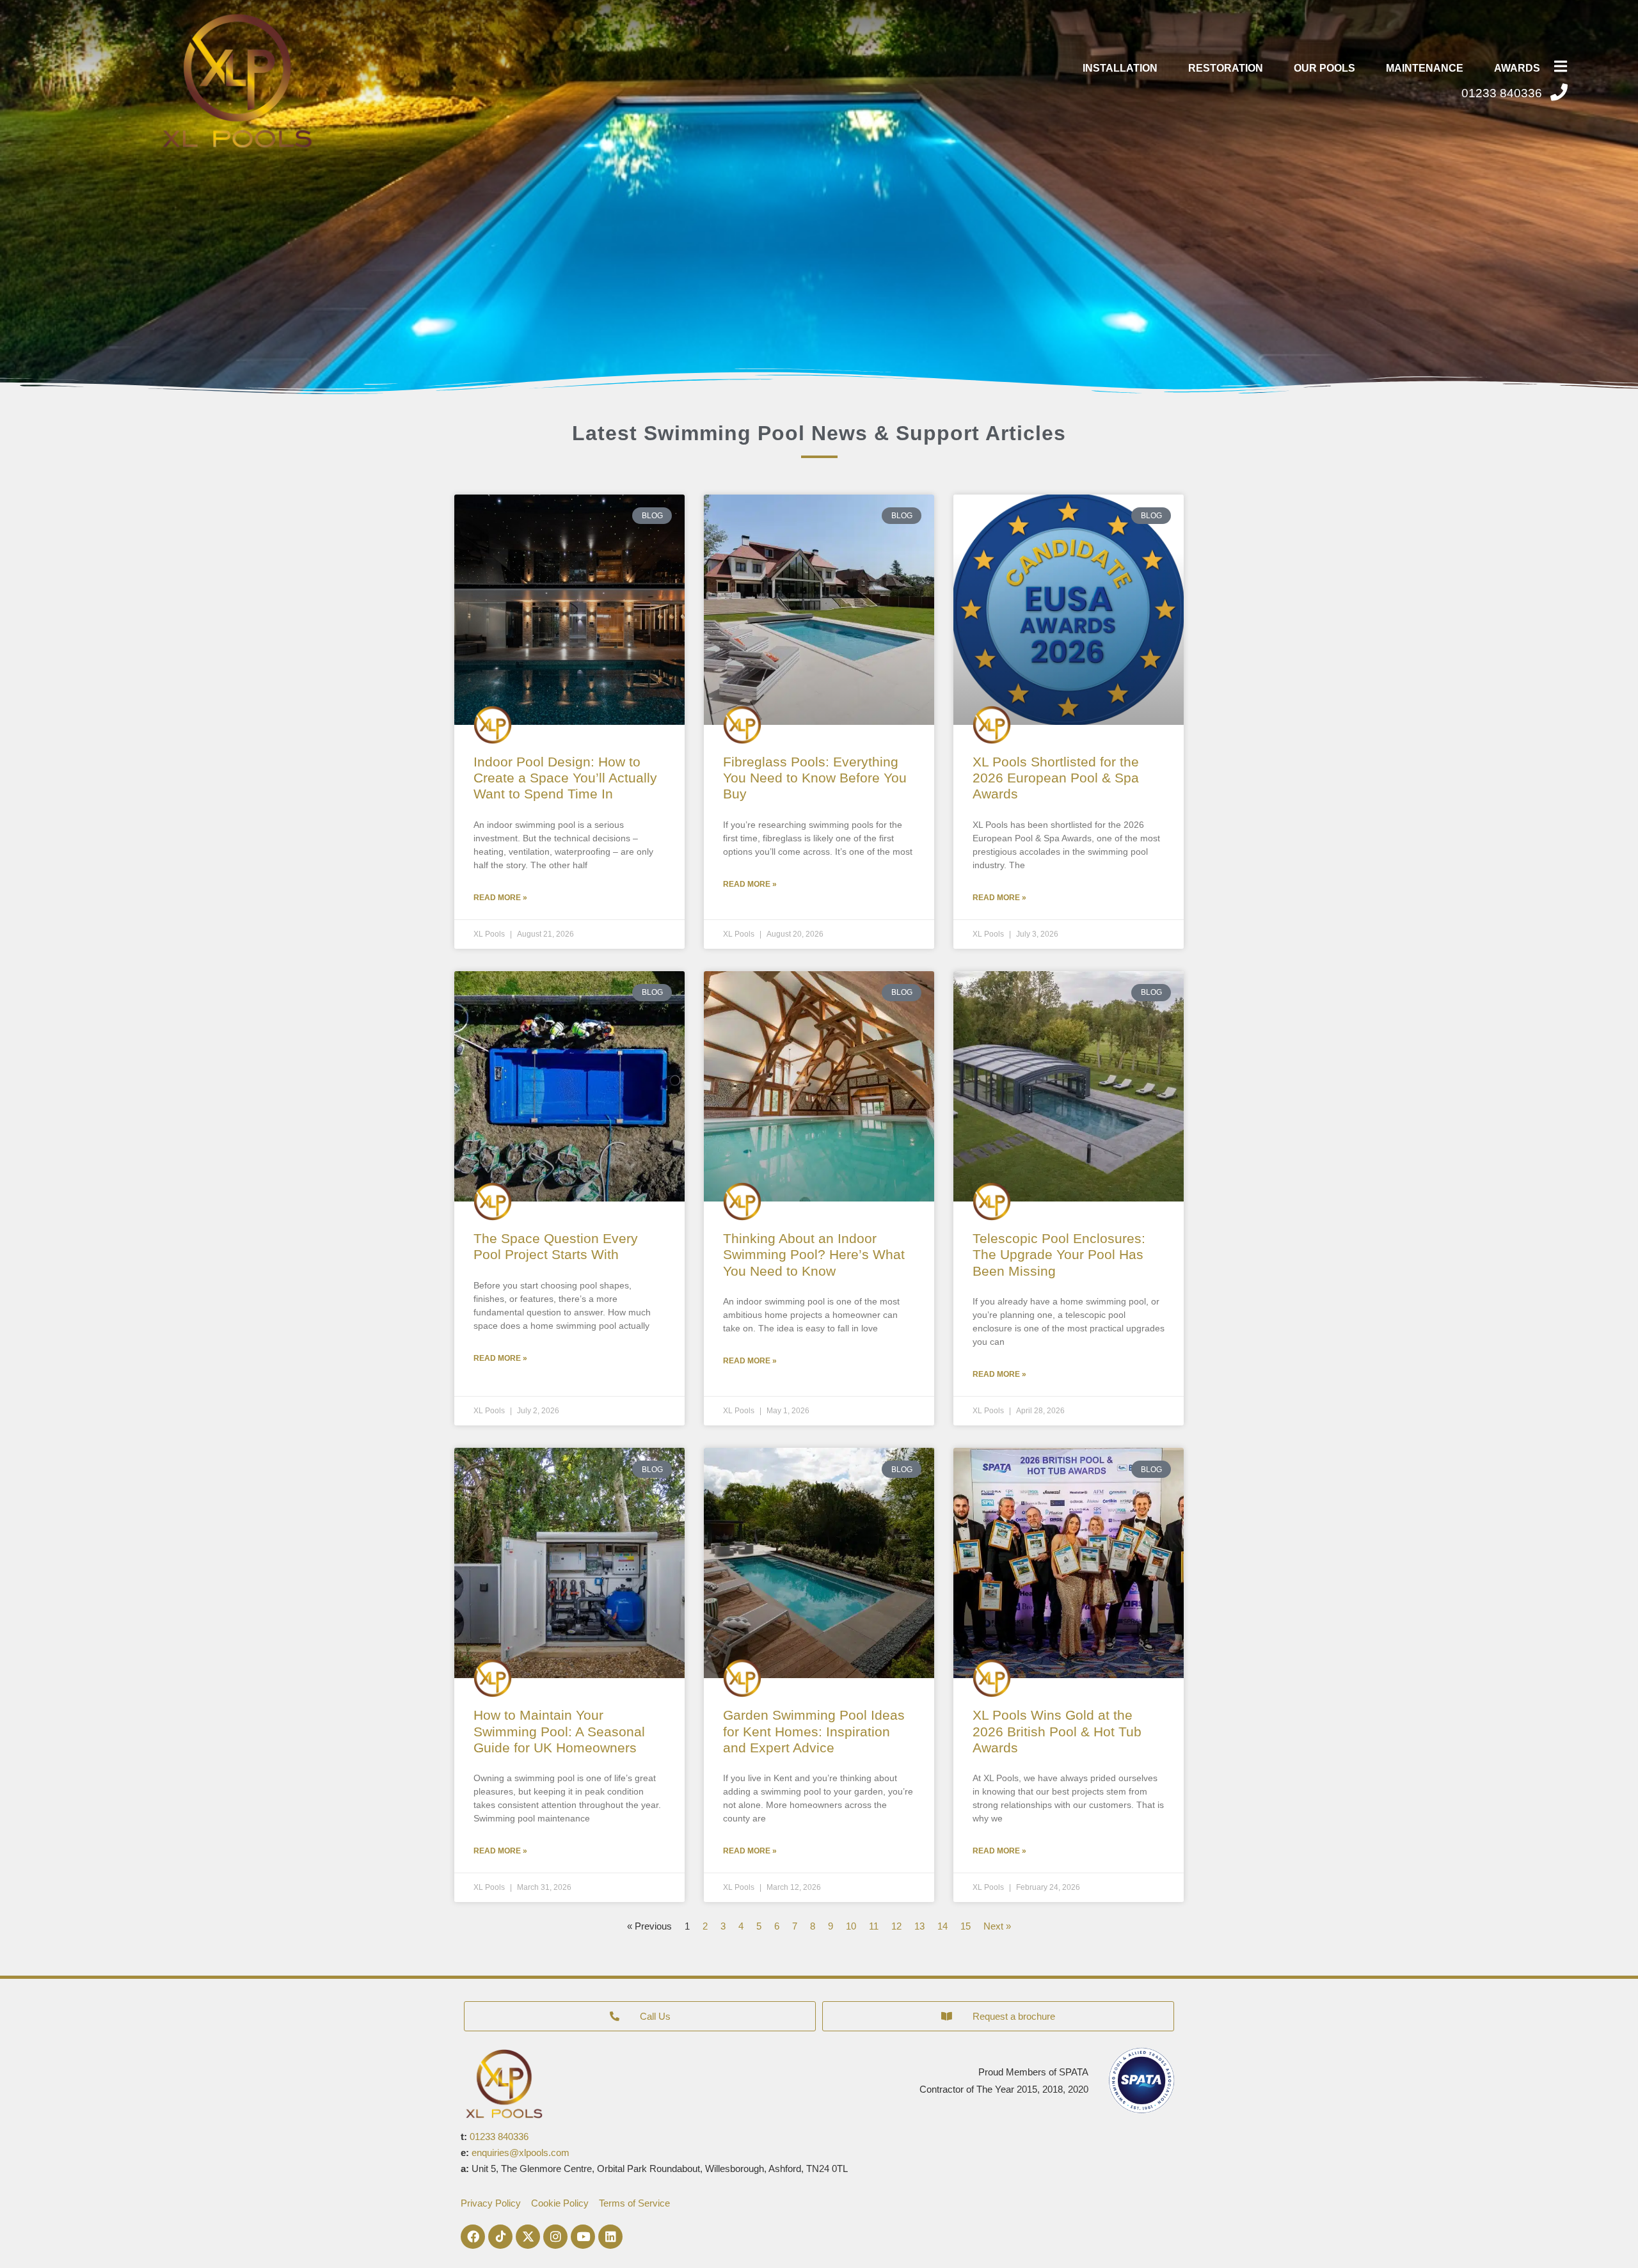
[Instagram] (555, 2237)
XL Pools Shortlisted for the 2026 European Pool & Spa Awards (1056, 778)
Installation (1120, 68)
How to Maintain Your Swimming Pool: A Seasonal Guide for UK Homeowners (559, 1731)
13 (919, 1926)
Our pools (1324, 68)
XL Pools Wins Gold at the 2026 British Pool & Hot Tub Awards (1057, 1731)
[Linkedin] (610, 2237)
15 (966, 1926)
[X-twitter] (528, 2237)
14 (942, 1926)
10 (851, 1926)
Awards (1517, 68)
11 (874, 1926)
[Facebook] (473, 2237)
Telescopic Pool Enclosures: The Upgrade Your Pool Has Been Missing (1059, 1254)
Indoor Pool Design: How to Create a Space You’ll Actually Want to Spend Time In (565, 778)
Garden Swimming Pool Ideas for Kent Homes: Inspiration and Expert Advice (814, 1731)
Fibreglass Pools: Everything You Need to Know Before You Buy (815, 778)
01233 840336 (1502, 93)
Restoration (1226, 68)
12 (896, 1926)
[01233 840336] (1559, 92)
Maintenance (1425, 68)
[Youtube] (583, 2237)
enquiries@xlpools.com (521, 2153)
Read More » (500, 898)
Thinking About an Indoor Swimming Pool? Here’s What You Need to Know (814, 1254)
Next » (997, 1926)
